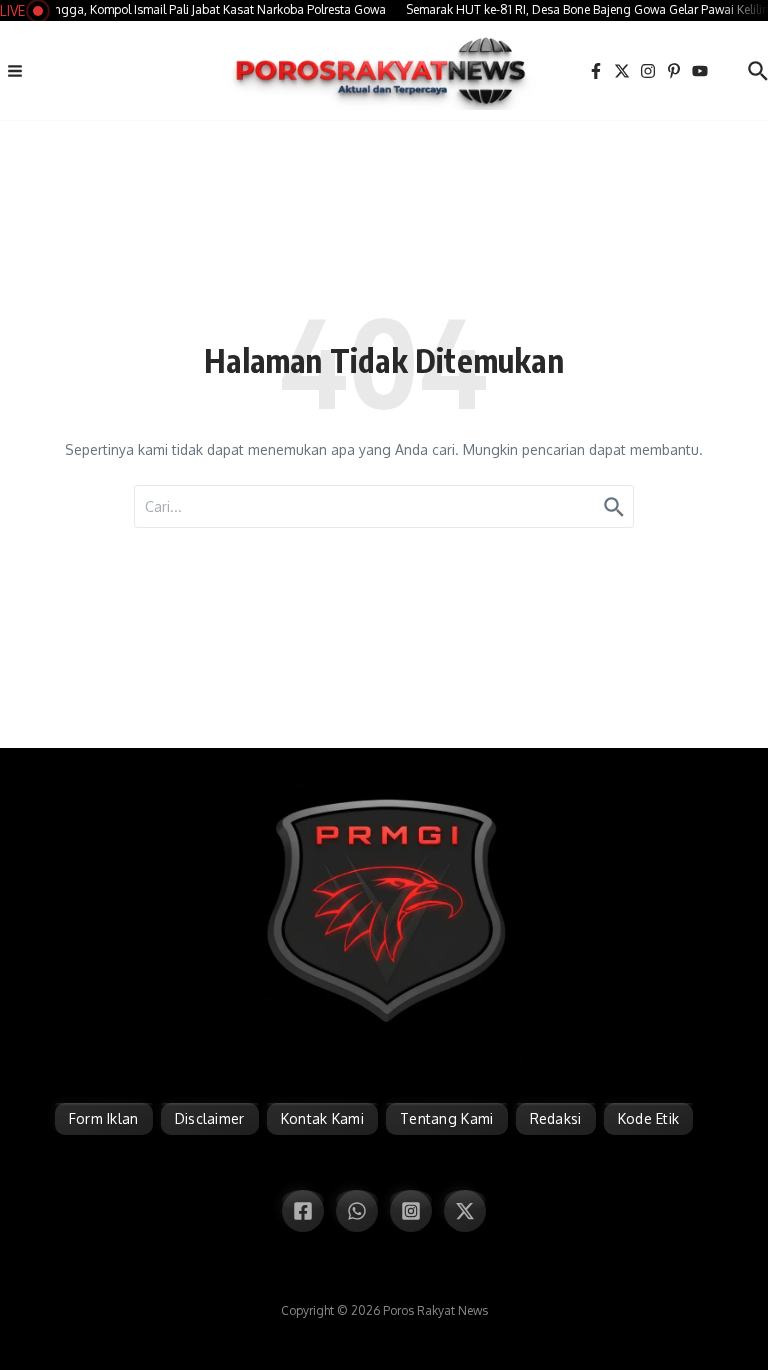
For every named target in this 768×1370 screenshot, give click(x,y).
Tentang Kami (447, 1118)
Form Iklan (104, 1118)
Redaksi (556, 1118)
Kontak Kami (322, 1118)
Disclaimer (210, 1118)
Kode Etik (649, 1118)
